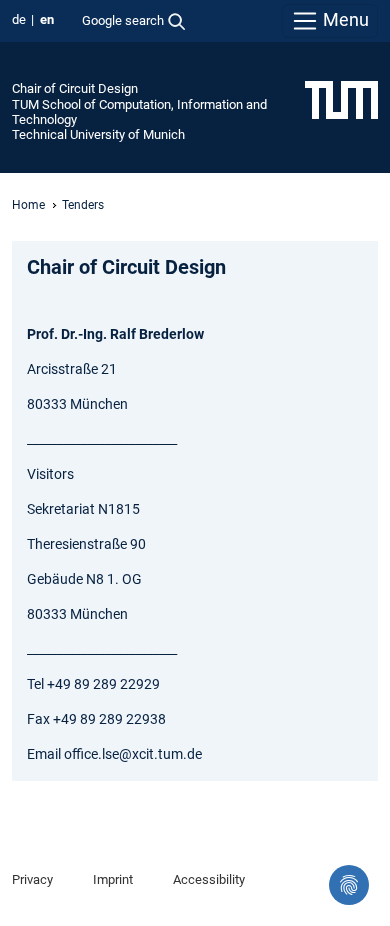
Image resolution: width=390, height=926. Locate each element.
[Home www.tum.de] (341, 99)
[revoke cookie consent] (349, 885)
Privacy (32, 879)
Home (28, 205)
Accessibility (209, 879)
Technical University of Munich (98, 134)
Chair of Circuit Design (75, 88)
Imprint (113, 879)
